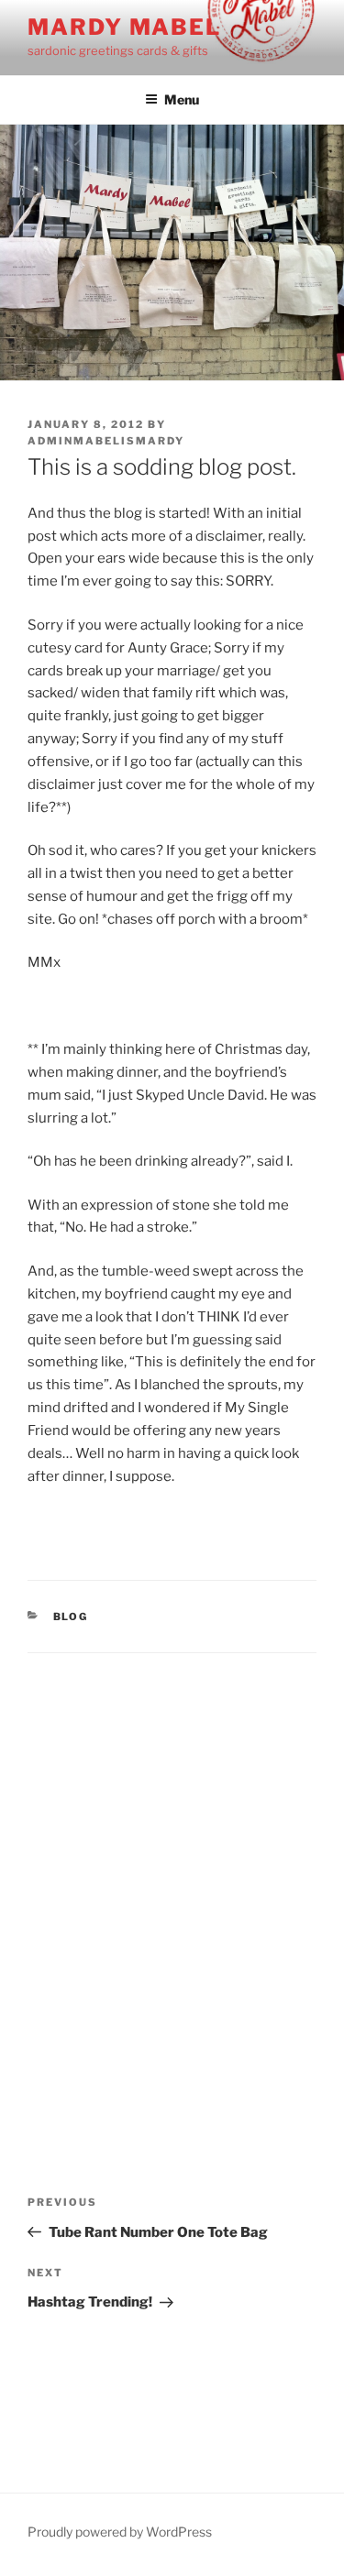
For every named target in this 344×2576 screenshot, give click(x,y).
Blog (71, 1617)
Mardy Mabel (124, 27)
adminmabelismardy (106, 441)
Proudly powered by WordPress (120, 2532)
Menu (182, 99)
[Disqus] (172, 1882)
